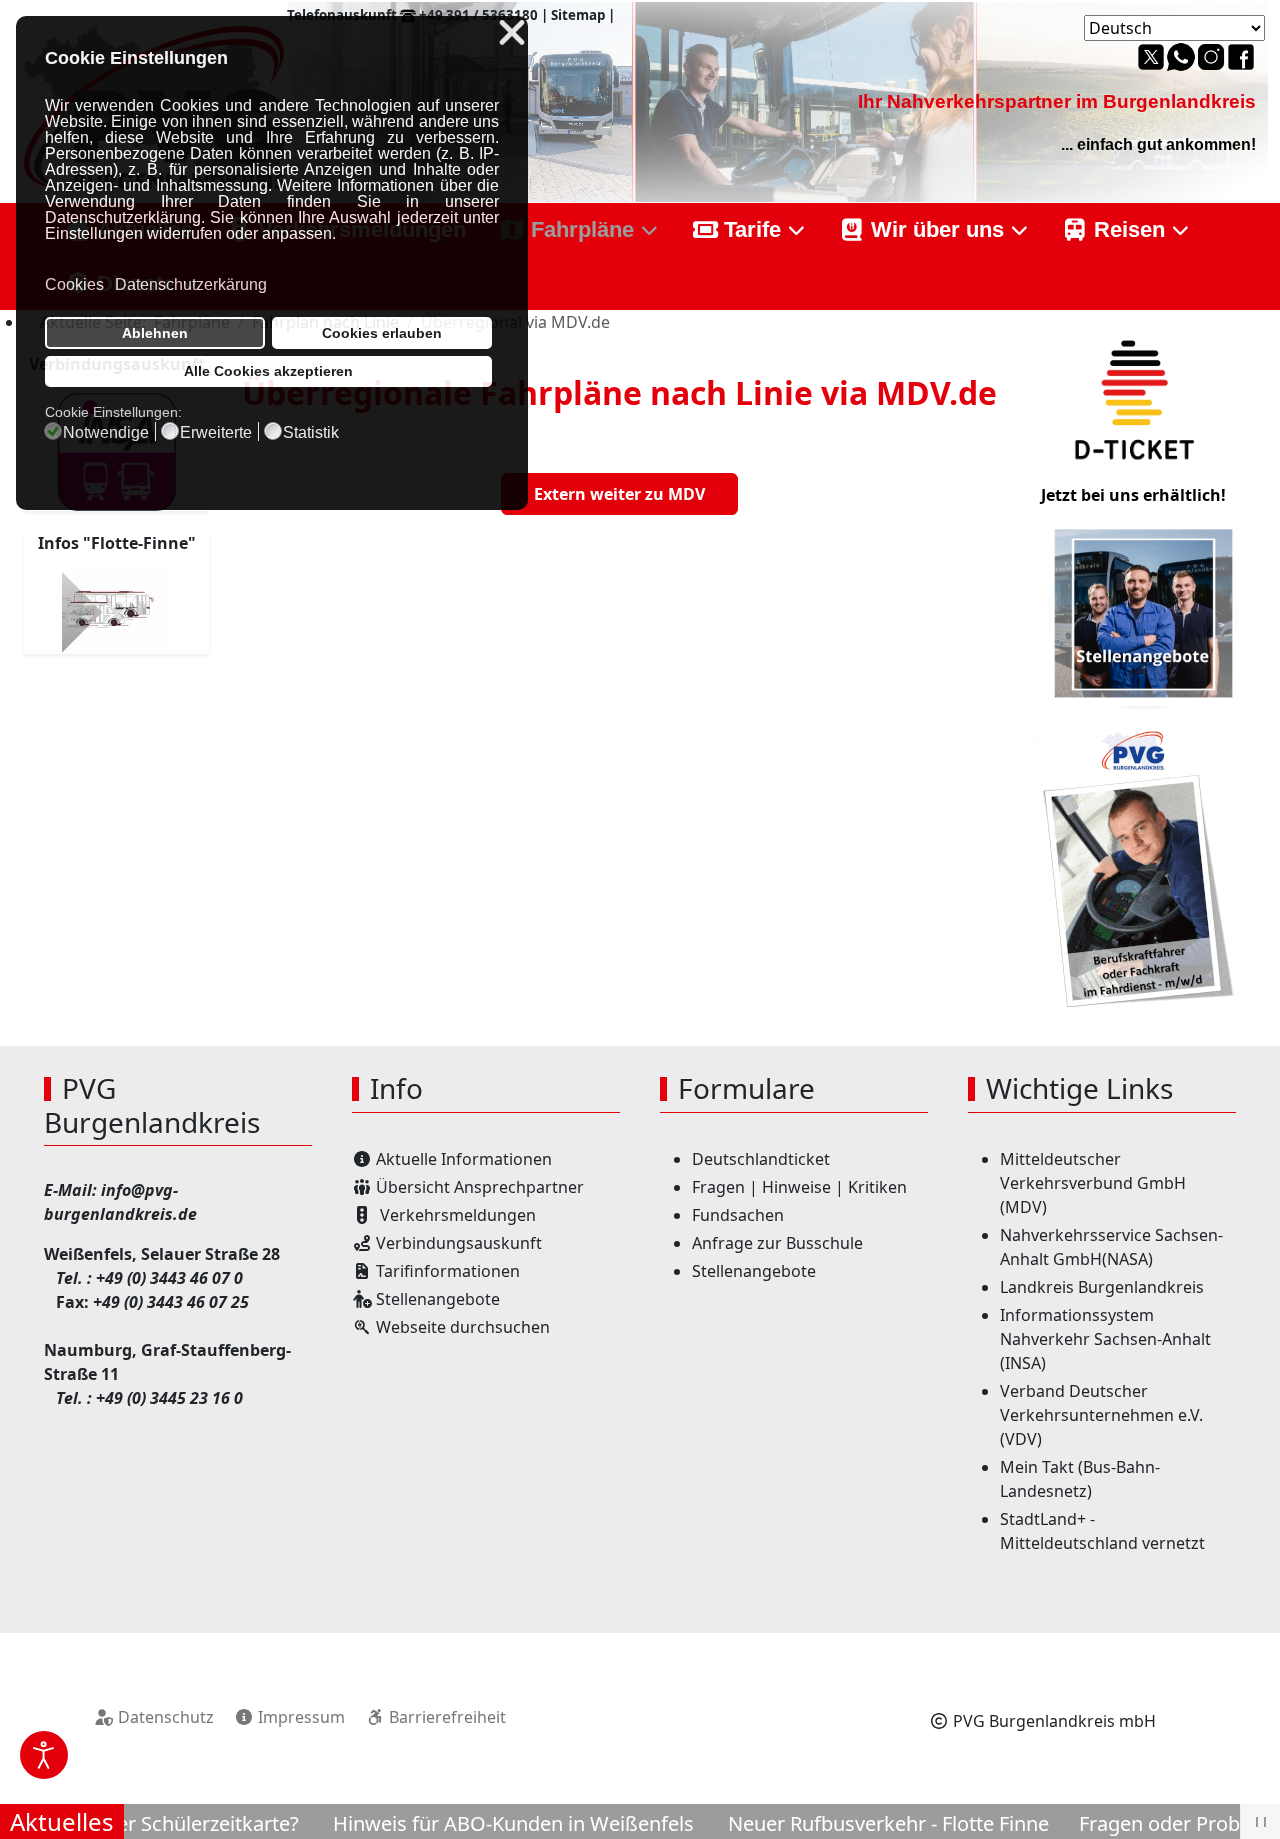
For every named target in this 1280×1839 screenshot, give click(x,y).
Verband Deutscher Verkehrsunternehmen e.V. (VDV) (1101, 1415)
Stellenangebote (754, 1271)
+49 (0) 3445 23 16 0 (169, 1398)
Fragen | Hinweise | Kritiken (799, 1187)
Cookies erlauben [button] (382, 333)
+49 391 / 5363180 (478, 15)
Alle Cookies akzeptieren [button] (268, 371)
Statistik (311, 433)
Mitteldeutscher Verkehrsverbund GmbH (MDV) (1093, 1183)
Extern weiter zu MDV (619, 494)
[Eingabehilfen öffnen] (44, 1755)
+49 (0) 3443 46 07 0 (169, 1278)
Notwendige (106, 433)
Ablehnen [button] (155, 333)
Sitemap (578, 15)
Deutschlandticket (761, 1159)
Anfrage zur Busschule (777, 1243)
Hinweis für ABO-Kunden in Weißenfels (477, 1823)
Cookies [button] (74, 284)
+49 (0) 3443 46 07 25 (171, 1302)
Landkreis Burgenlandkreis (1102, 1287)
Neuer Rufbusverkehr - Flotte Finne (852, 1823)
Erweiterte (216, 433)
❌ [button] (512, 33)
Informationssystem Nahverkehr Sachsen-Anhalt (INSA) (1105, 1339)
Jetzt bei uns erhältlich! (1133, 495)
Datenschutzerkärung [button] (191, 284)
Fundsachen (738, 1215)
